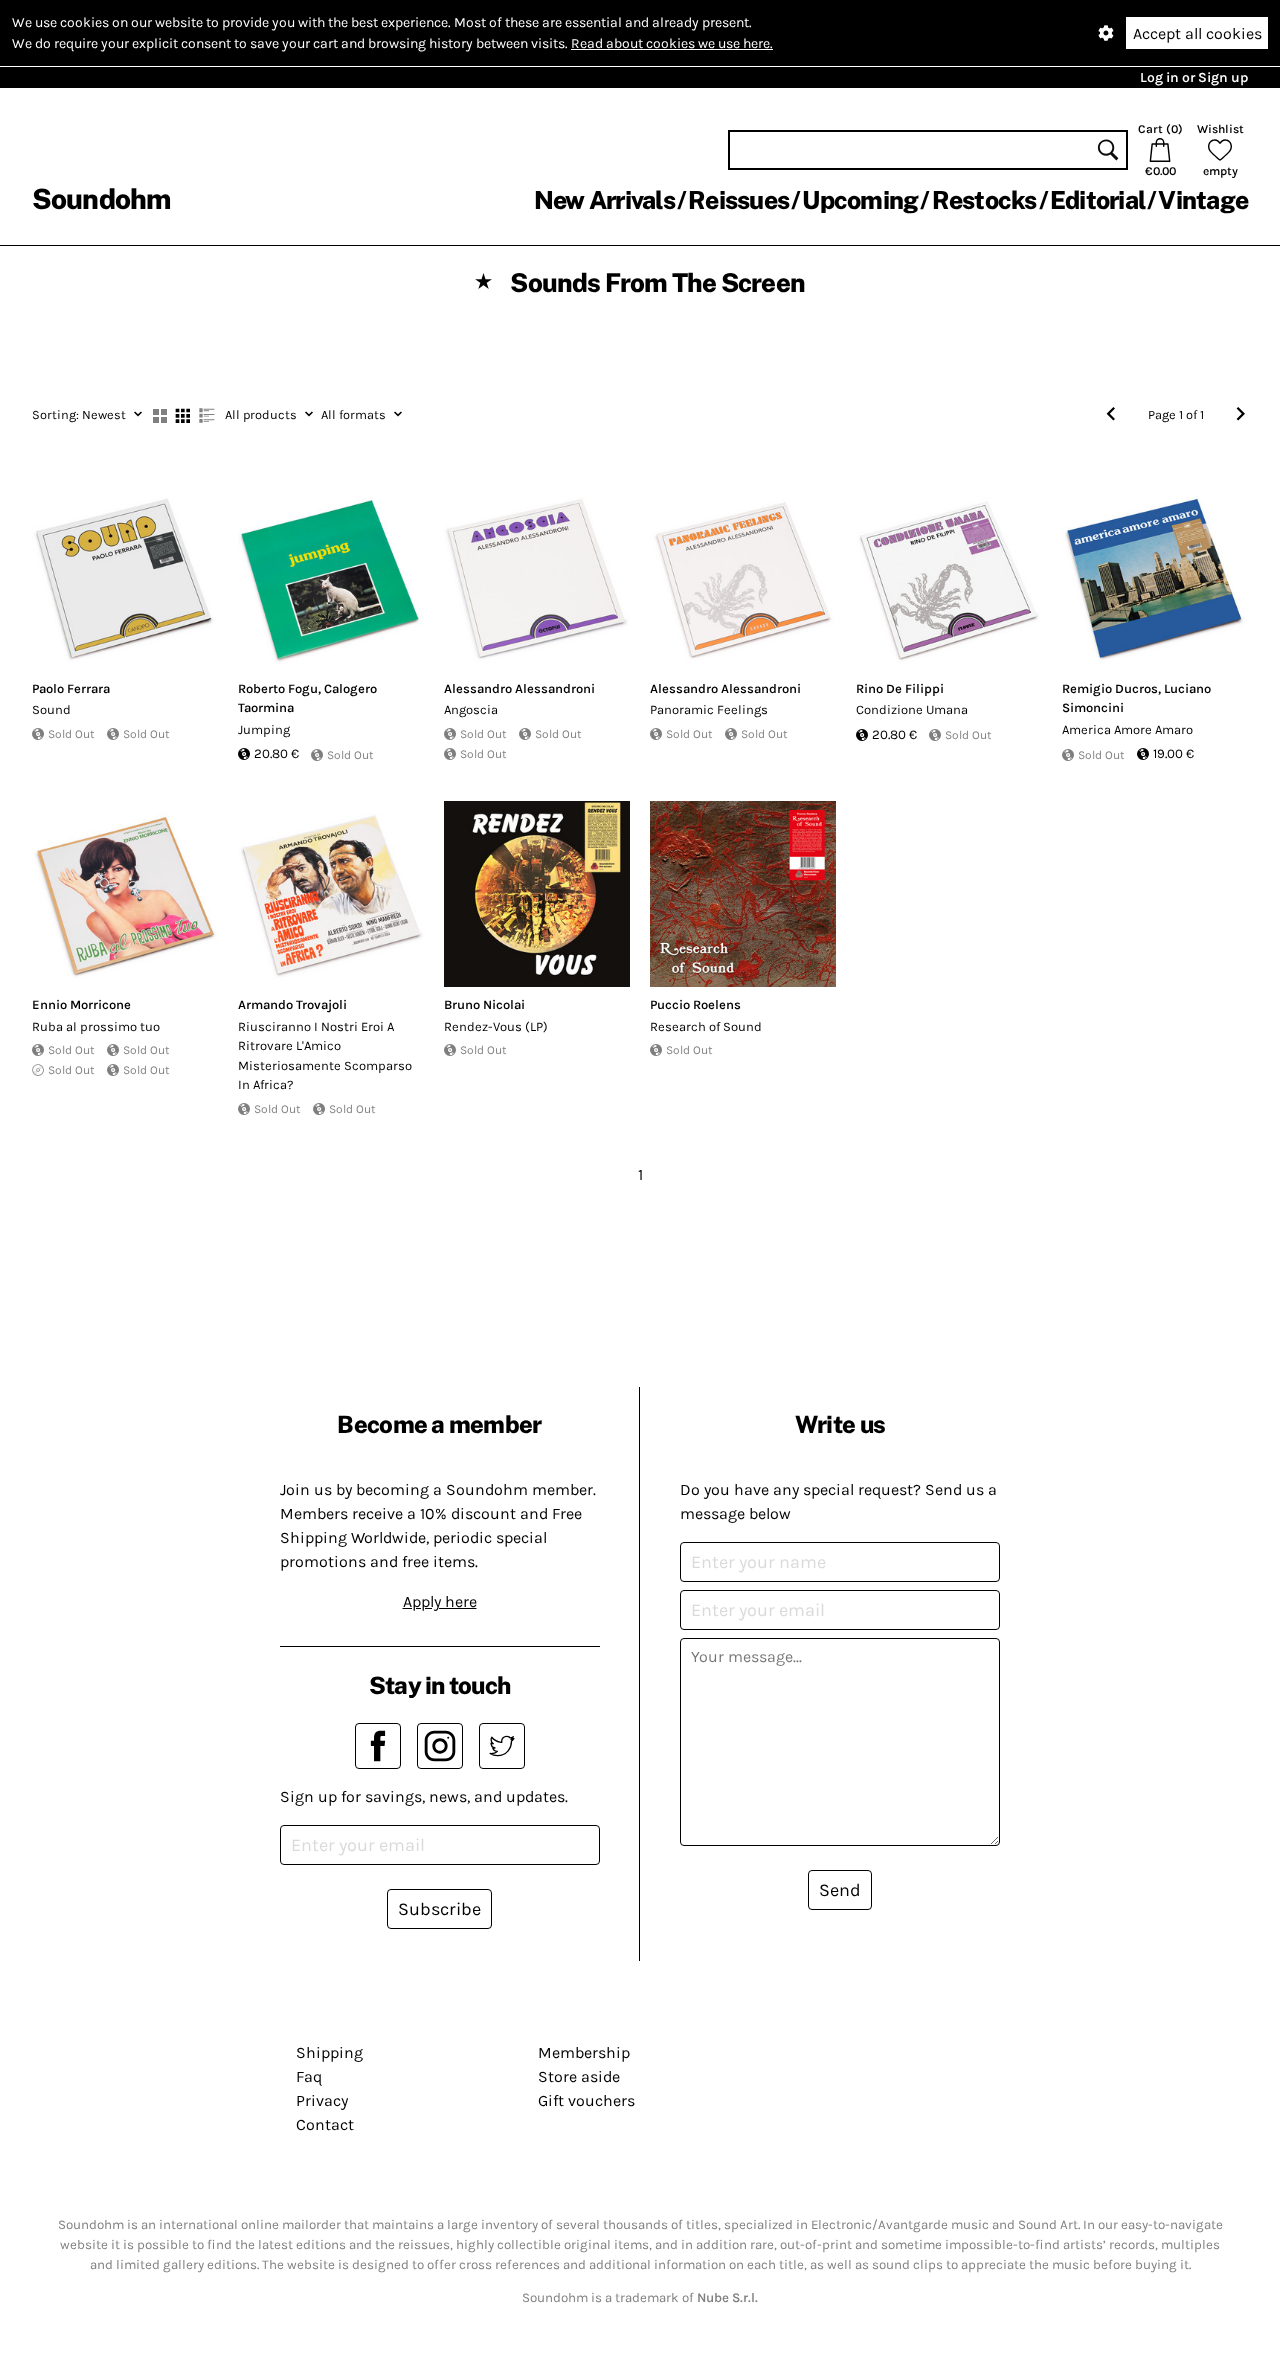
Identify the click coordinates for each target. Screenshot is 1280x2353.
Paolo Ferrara (71, 688)
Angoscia (471, 709)
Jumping (264, 729)
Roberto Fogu (278, 688)
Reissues (738, 200)
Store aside (579, 2076)
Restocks (984, 200)
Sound (51, 709)
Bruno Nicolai (484, 1004)
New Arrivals (604, 200)
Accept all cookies (1197, 33)
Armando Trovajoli (292, 1004)
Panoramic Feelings (709, 709)
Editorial (1097, 200)
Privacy (322, 2100)
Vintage (1203, 200)
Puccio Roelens (695, 1004)
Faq (309, 2076)
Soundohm (101, 198)
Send (840, 1890)
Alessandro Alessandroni (519, 688)
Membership (584, 2052)
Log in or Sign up (1194, 77)
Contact (325, 2124)
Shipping (329, 2052)
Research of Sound (706, 1026)
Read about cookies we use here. (672, 43)
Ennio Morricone (81, 1004)
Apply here (440, 1601)
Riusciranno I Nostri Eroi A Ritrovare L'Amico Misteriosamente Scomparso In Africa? (325, 1056)
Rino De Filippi (900, 688)
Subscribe (439, 1909)
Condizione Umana (912, 709)
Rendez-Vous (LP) (496, 1026)
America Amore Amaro (1127, 729)
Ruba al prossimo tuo (96, 1026)
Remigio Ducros (1110, 688)
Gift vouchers (586, 2100)
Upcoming (860, 200)
